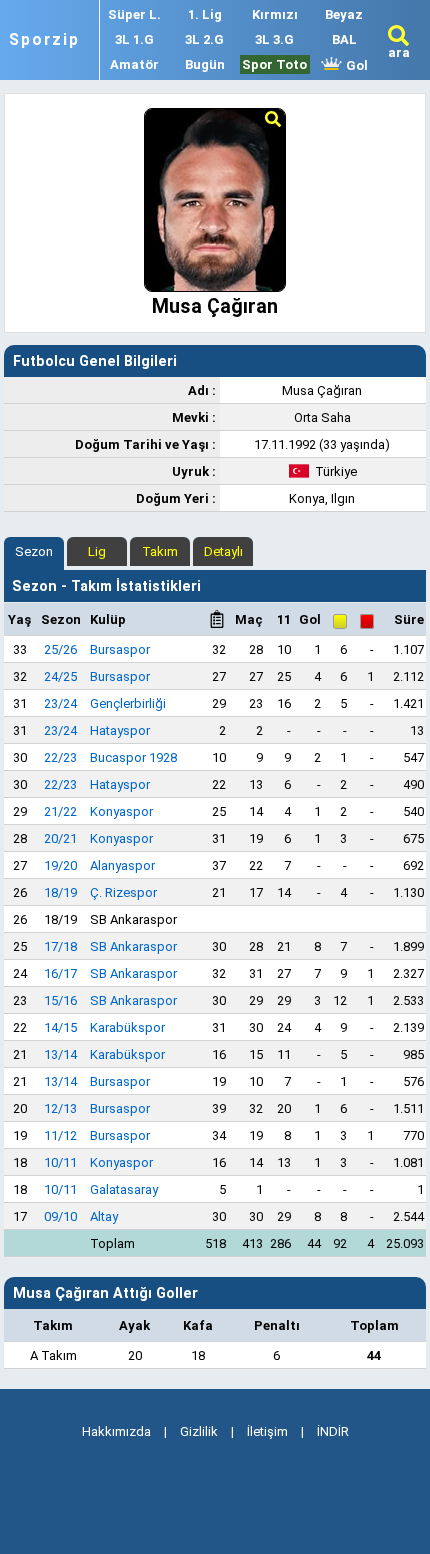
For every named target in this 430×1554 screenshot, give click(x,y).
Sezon (34, 551)
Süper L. (134, 14)
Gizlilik (199, 1431)
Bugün (205, 64)
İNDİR (333, 1431)
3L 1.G (134, 39)
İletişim (267, 1431)
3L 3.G (274, 39)
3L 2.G (204, 39)
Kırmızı (275, 14)
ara (399, 52)
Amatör (134, 64)
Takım (160, 551)
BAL (344, 39)
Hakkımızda (116, 1431)
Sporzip (44, 40)
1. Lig (205, 14)
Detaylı (223, 551)
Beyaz (344, 14)
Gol (355, 65)
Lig (97, 551)
